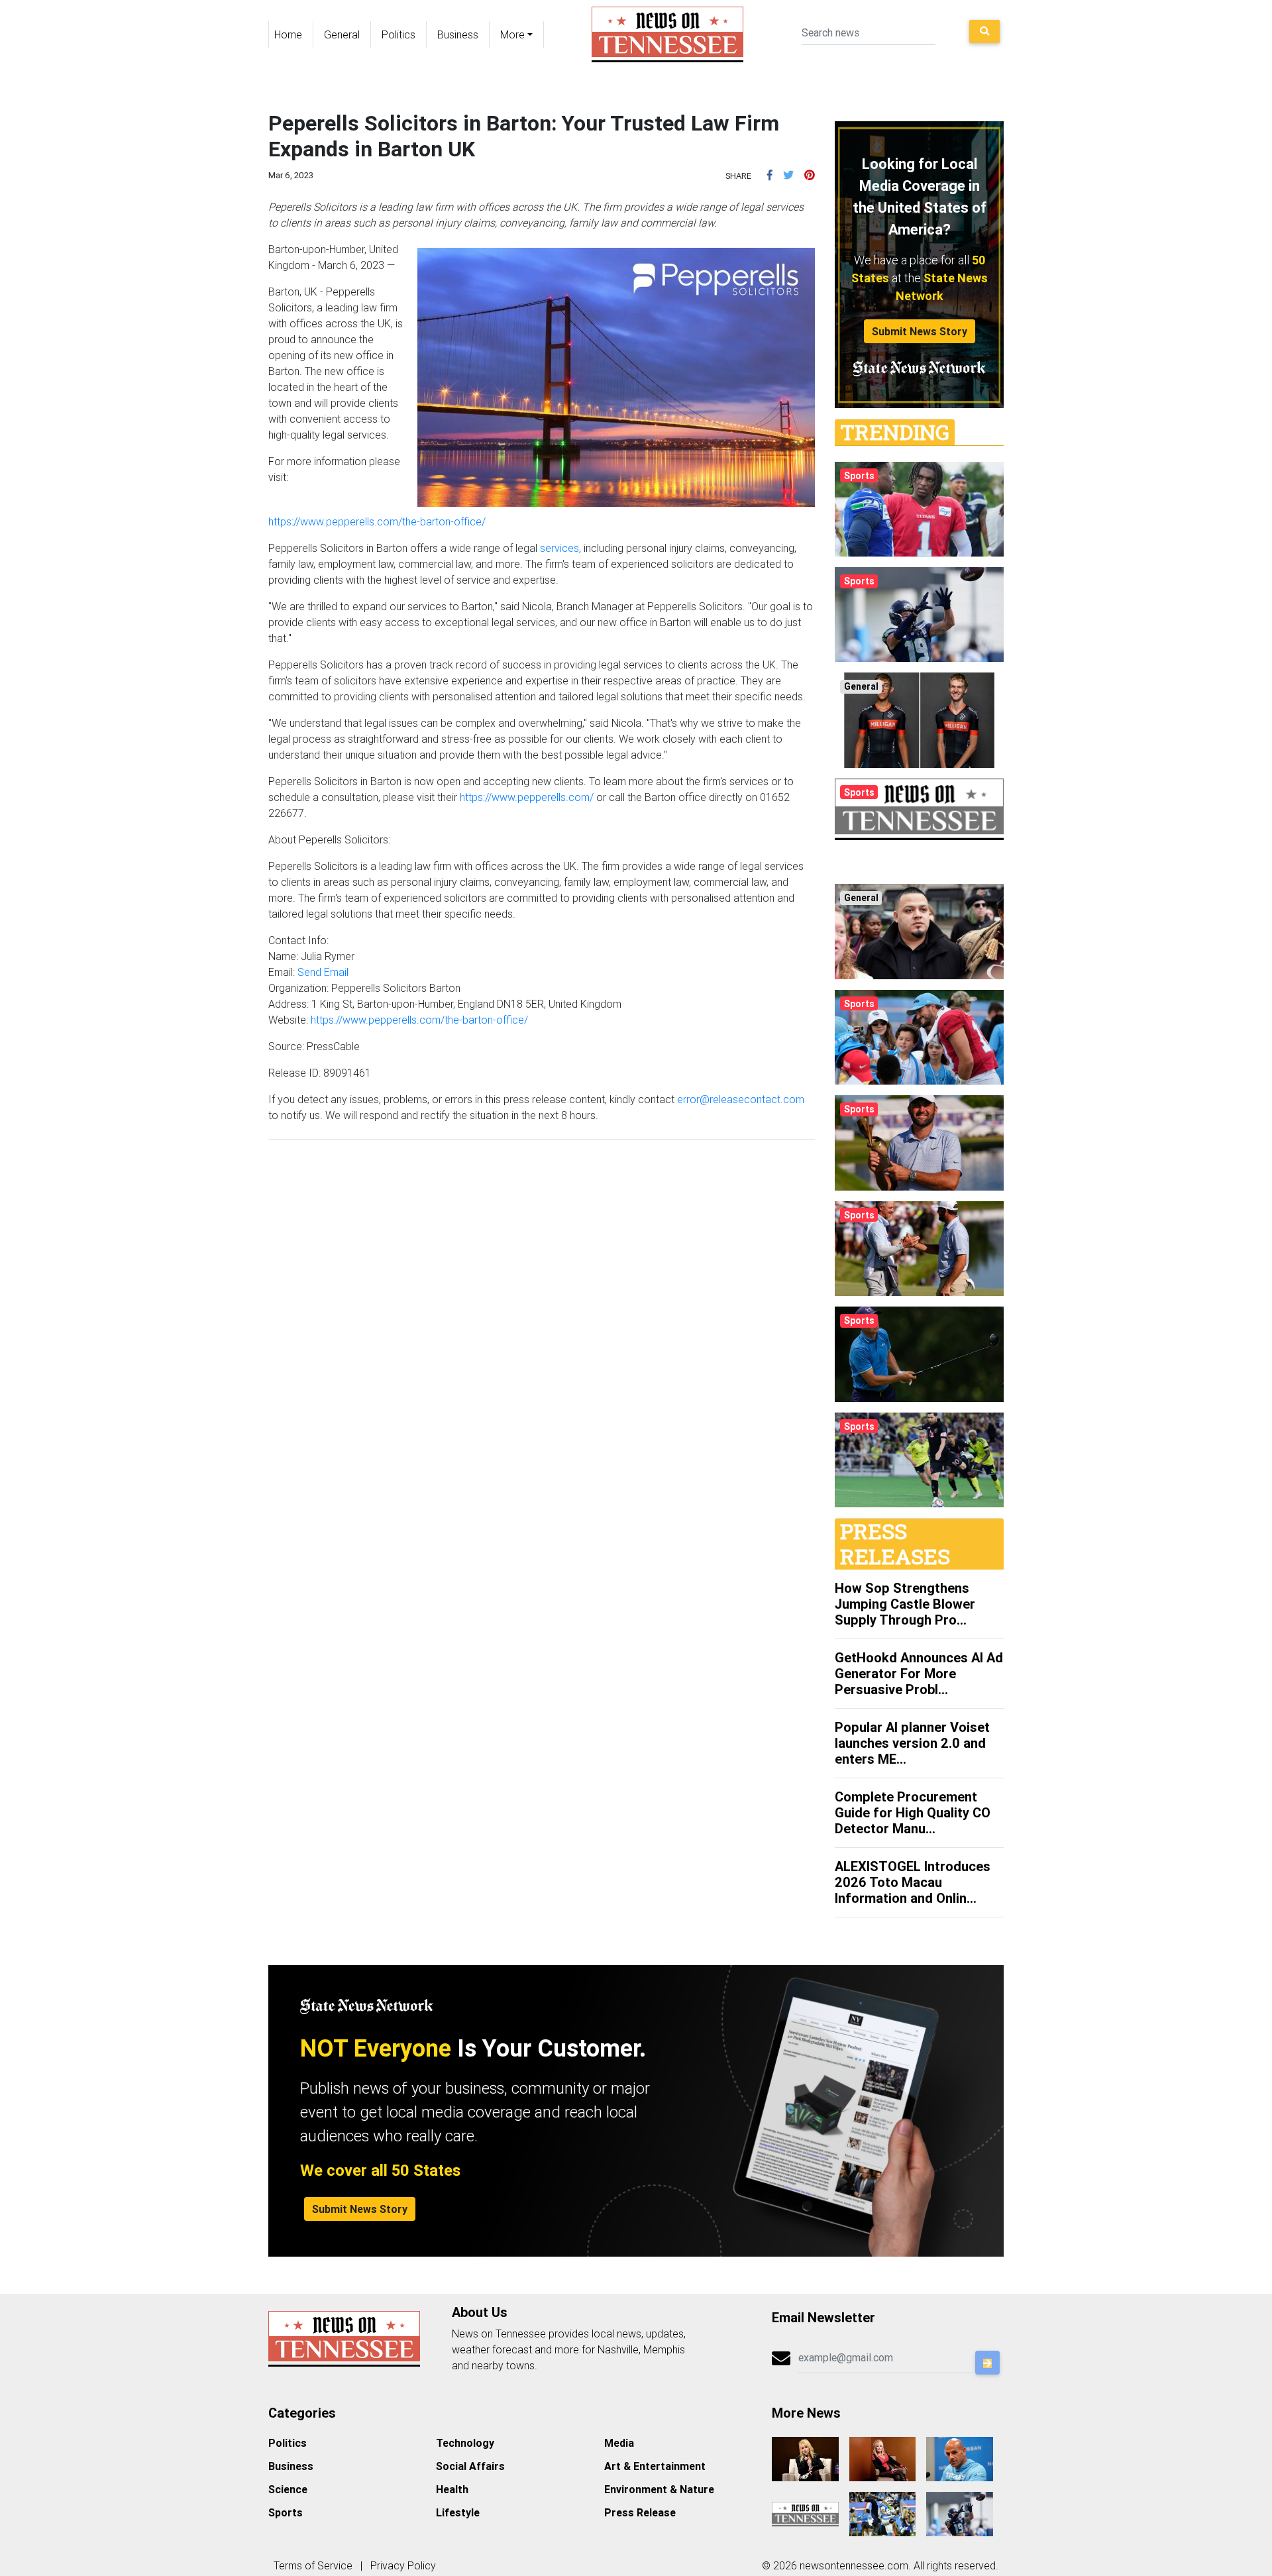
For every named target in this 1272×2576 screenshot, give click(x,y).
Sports (286, 2512)
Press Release (640, 2512)
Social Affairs (470, 2466)
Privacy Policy (403, 2565)
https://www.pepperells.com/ (527, 797)
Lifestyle (458, 2512)
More (512, 34)
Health (452, 2489)
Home (288, 34)
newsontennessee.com (854, 2565)
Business (458, 34)
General (342, 34)
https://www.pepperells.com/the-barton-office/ (377, 521)
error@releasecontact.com (741, 1099)
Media (619, 2443)
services (559, 548)
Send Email (323, 972)
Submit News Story (920, 331)
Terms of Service (313, 2565)
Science (288, 2489)
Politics (398, 34)
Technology (465, 2443)
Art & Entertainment (655, 2466)
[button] (770, 175)
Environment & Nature (659, 2489)
